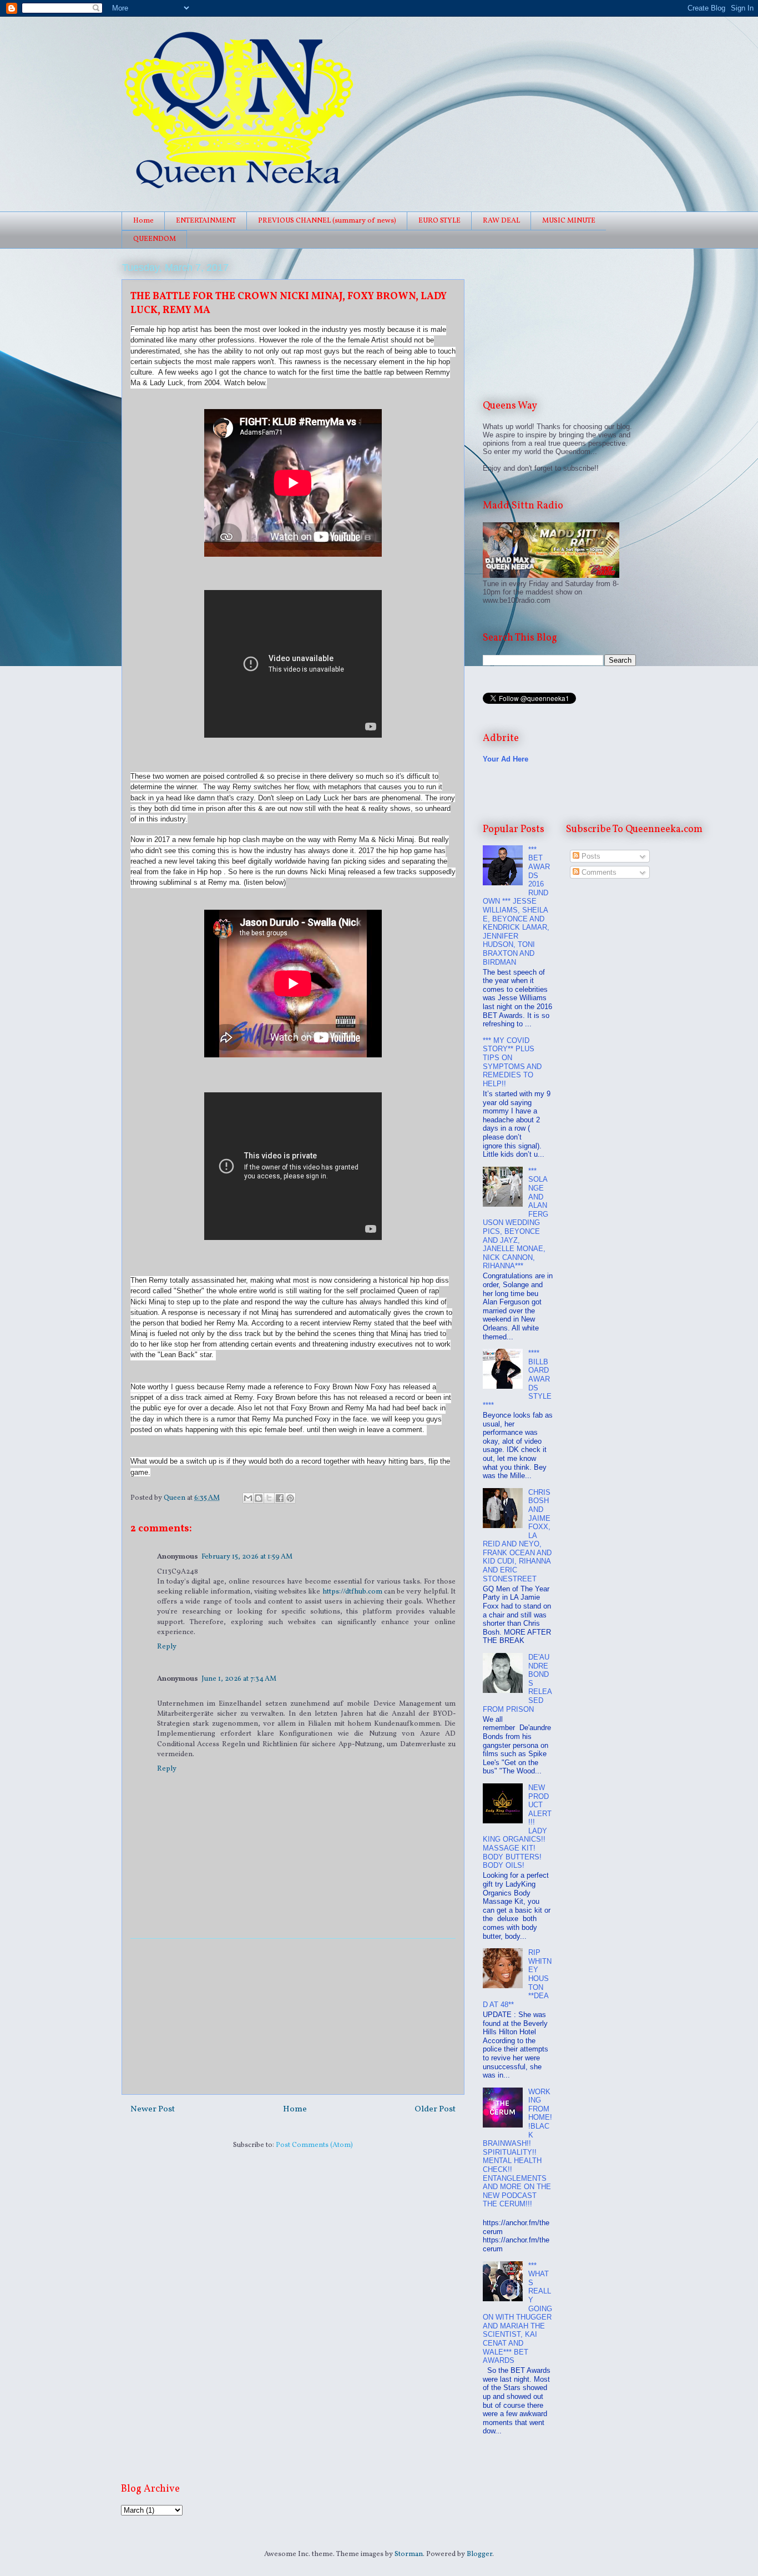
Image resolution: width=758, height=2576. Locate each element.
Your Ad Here (506, 759)
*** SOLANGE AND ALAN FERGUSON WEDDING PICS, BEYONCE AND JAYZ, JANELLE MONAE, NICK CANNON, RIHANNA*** (516, 1219)
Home (143, 221)
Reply (167, 1647)
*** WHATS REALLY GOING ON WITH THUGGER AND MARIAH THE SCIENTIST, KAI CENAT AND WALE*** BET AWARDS (517, 2313)
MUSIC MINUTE (569, 221)
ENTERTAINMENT (206, 221)
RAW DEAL (501, 221)
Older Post (435, 2109)
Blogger (479, 2554)
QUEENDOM (155, 239)
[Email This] (248, 1498)
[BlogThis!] (259, 1498)
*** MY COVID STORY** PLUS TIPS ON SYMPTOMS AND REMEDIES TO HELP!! (512, 1062)
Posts (590, 856)
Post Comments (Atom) (314, 2145)
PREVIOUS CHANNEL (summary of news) (327, 221)
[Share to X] (269, 1498)
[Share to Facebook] (280, 1498)
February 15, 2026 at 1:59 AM (247, 1557)
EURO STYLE (439, 221)
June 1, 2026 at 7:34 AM (239, 1679)
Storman (409, 2554)
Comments (598, 872)
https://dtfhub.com (352, 1592)
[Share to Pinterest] (290, 1498)
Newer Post (153, 2109)
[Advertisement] (293, 2017)
